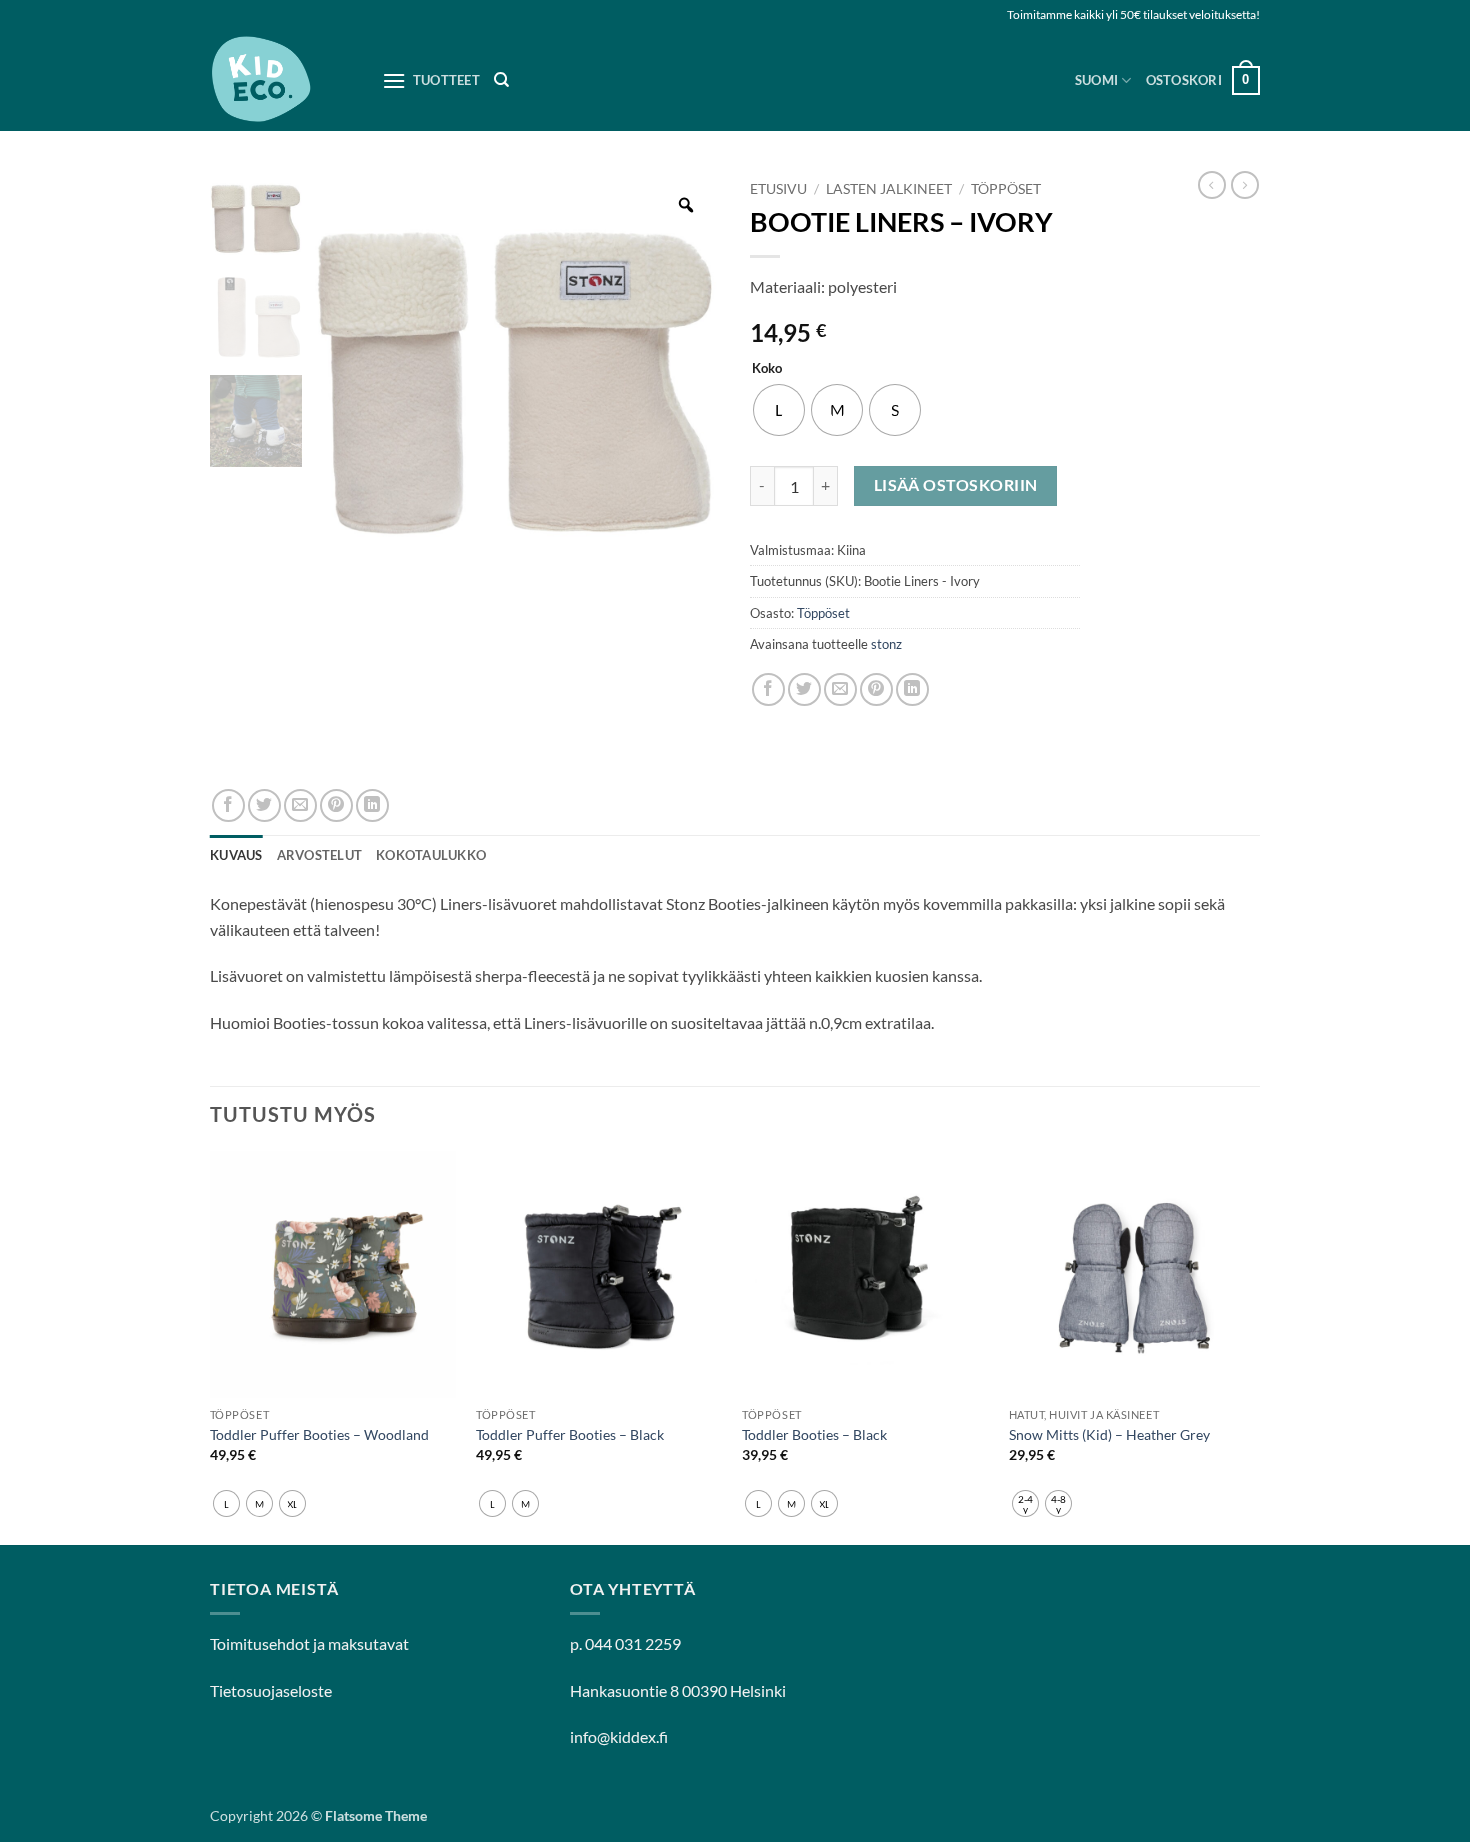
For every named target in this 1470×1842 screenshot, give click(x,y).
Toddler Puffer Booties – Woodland (319, 1434)
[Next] (1254, 1346)
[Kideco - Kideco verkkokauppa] (281, 80)
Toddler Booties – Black (814, 1434)
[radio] (779, 410)
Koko (767, 369)
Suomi (1096, 80)
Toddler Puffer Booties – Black (570, 1434)
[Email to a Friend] (840, 689)
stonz (886, 644)
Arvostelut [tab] (320, 855)
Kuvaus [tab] (236, 855)
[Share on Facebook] (768, 689)
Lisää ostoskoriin (956, 485)
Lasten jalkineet (889, 189)
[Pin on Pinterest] (876, 689)
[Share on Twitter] (804, 689)
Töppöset (1006, 189)
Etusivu (778, 189)
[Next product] (1212, 185)
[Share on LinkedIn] (912, 689)
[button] (1203, 81)
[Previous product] (1245, 185)
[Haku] (501, 80)
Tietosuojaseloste (271, 1690)
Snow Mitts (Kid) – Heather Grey (1109, 1434)
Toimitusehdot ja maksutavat (309, 1643)
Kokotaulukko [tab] (431, 855)
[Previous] (211, 1346)
